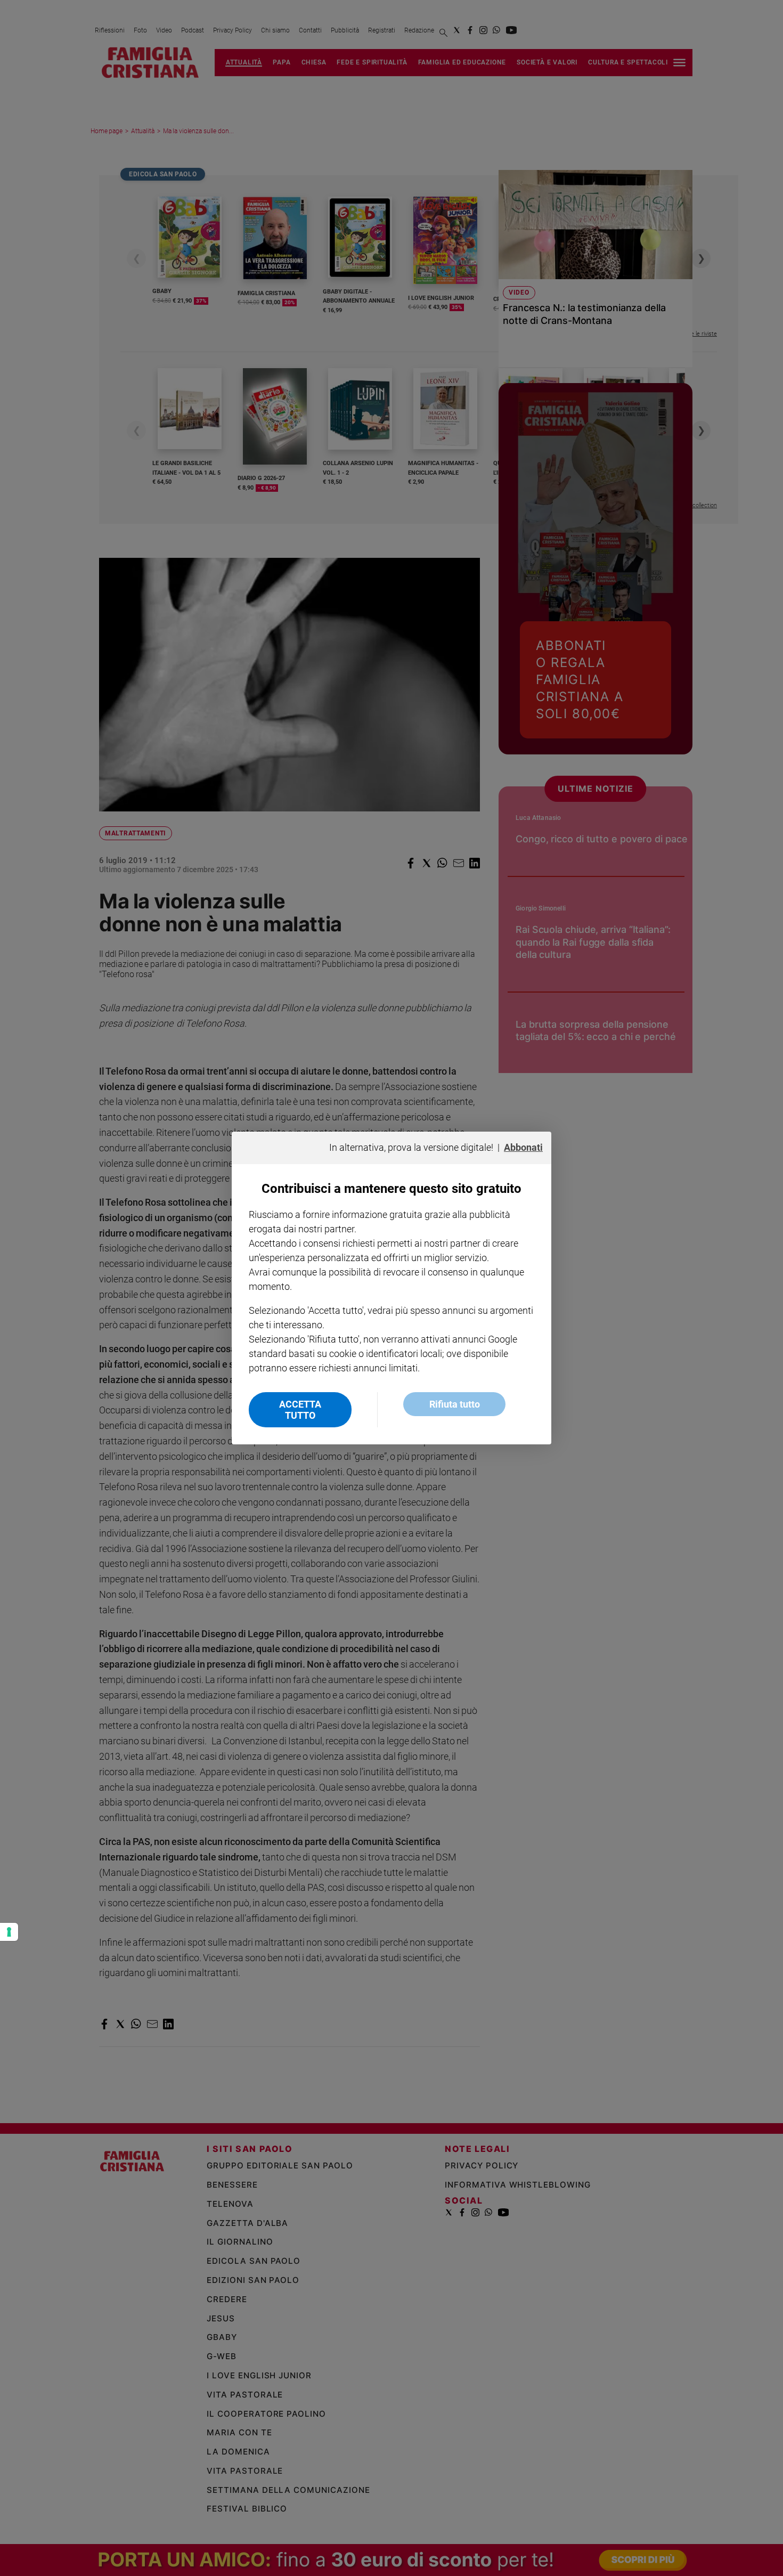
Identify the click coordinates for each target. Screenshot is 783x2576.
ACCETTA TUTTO (300, 1410)
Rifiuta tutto (455, 1404)
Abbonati (523, 1147)
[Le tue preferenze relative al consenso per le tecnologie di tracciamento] (9, 1932)
